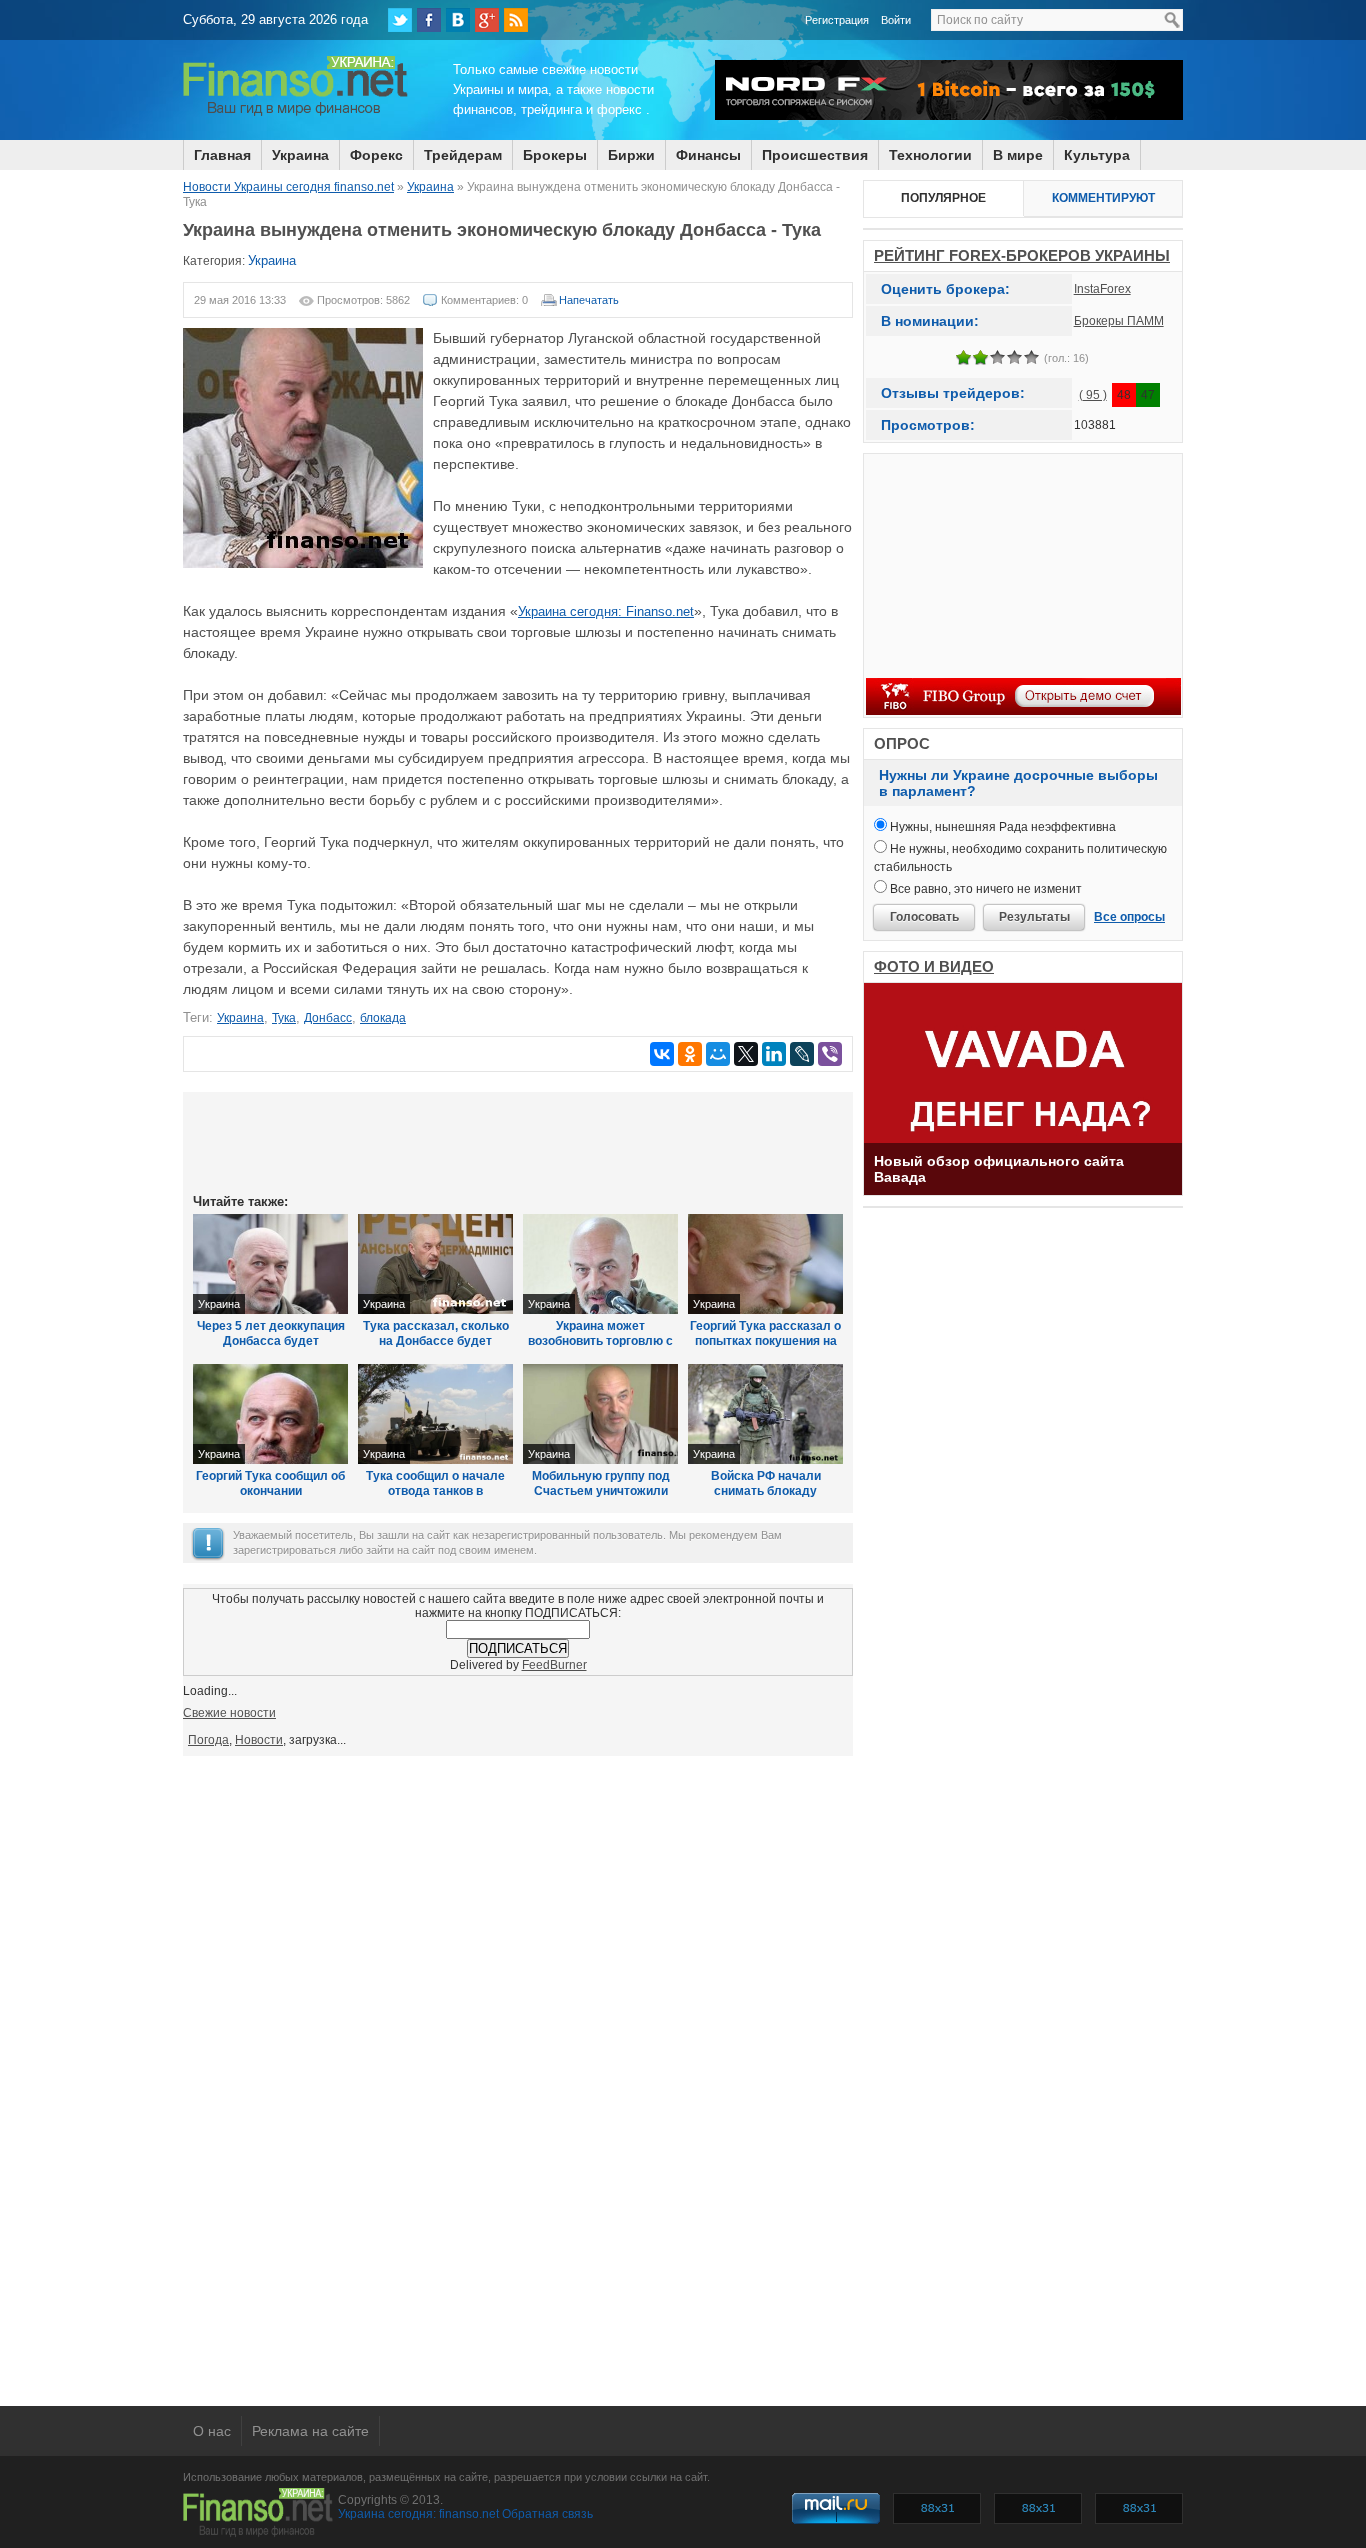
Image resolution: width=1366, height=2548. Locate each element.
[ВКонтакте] (458, 20)
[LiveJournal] (802, 1054)
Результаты (1034, 917)
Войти (896, 20)
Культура (1097, 155)
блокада (383, 1018)
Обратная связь (547, 2514)
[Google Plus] (487, 20)
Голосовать (924, 917)
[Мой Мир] (718, 1054)
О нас (212, 2431)
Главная (222, 155)
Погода (208, 1740)
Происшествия (815, 155)
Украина (300, 155)
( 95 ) (1093, 395)
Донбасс (328, 1018)
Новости (259, 1740)
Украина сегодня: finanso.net (418, 2514)
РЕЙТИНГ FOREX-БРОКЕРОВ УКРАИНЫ (1022, 255)
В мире (1018, 155)
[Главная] (295, 113)
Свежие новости (229, 1713)
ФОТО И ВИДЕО (934, 966)
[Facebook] (429, 20)
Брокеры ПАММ (1119, 321)
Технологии (930, 155)
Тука (284, 1018)
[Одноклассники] (690, 1054)
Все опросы (1129, 917)
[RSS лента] (516, 20)
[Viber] (830, 1054)
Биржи (631, 155)
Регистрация (837, 20)
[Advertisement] (518, 1141)
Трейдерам (463, 155)
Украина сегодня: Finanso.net (606, 611)
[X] (746, 1054)
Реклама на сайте (310, 2431)
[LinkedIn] (774, 1054)
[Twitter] (400, 20)
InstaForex (1102, 289)
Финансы (708, 155)
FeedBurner (554, 1665)
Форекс (376, 155)
